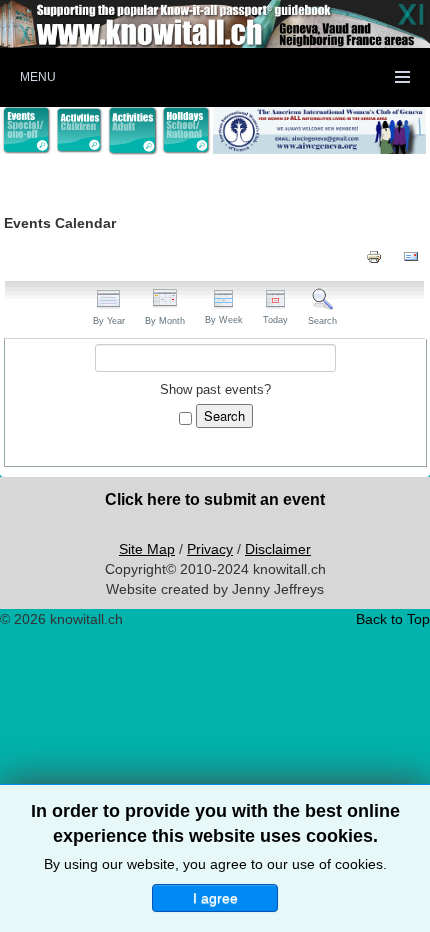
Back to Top (393, 619)
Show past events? (215, 389)
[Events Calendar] (26, 130)
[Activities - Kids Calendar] (79, 131)
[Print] (374, 256)
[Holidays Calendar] (186, 130)
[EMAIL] (411, 256)
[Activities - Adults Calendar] (132, 131)
